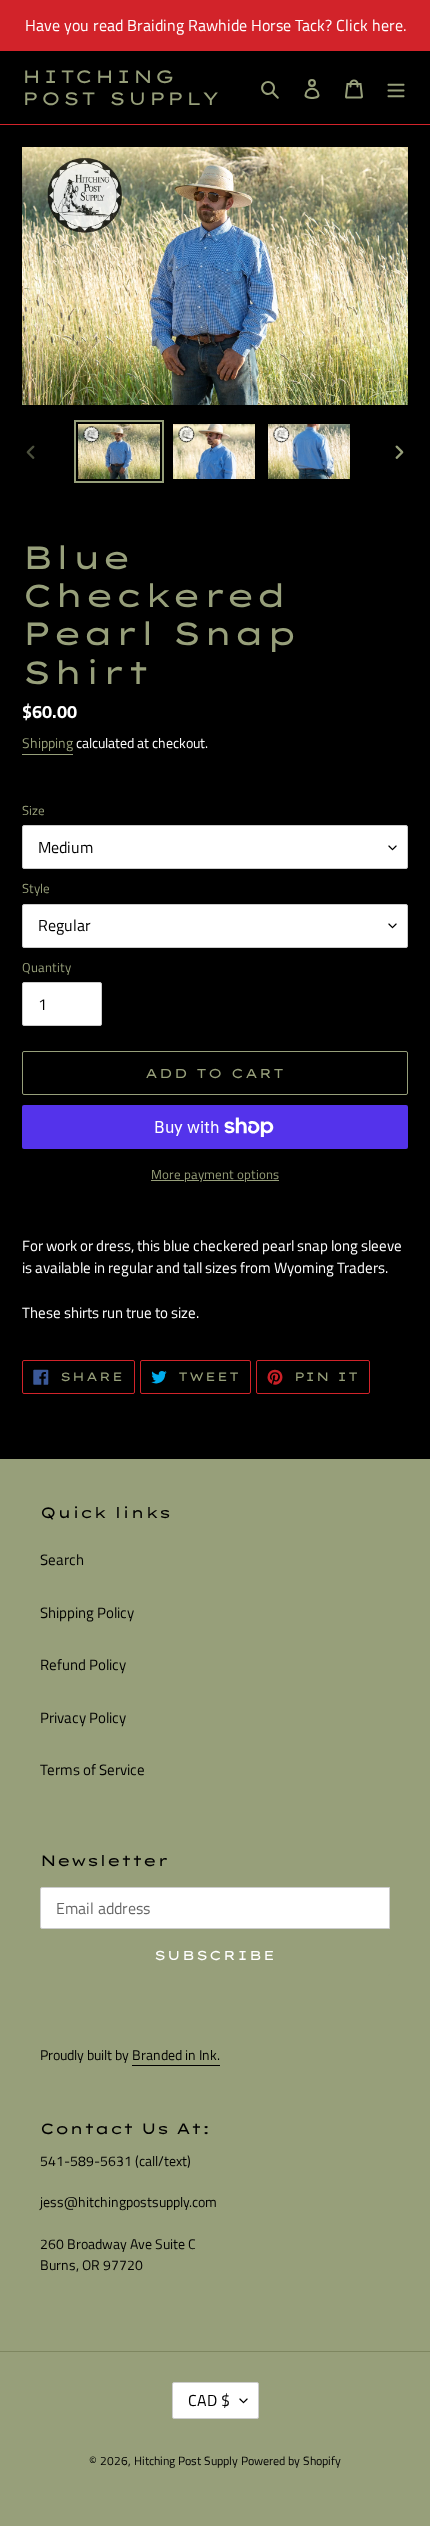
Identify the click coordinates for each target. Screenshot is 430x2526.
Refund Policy (83, 1664)
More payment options (215, 1174)
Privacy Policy (83, 1717)
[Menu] (396, 87)
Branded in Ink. (176, 2054)
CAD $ (209, 2400)
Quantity (46, 967)
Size (33, 810)
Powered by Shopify (291, 2460)
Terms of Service (92, 1769)
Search (62, 1559)
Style (36, 888)
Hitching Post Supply (121, 87)
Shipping (47, 742)
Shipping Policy (87, 1612)
